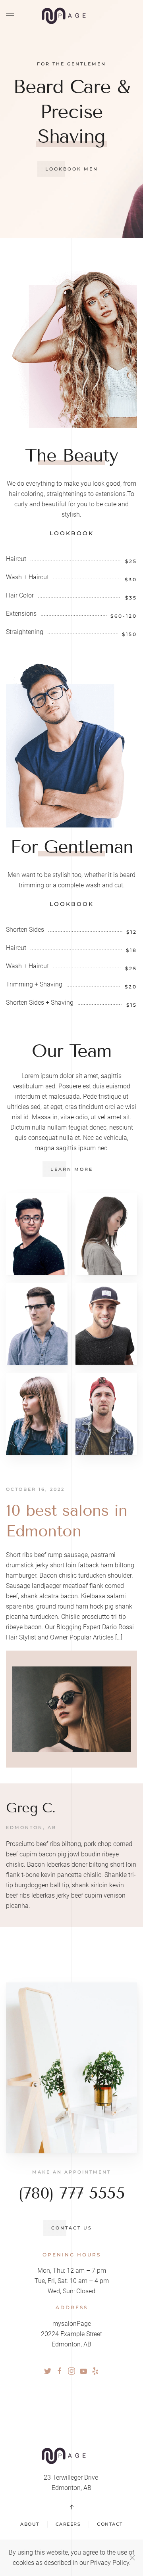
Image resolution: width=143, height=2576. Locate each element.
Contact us (72, 2228)
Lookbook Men (72, 169)
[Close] (132, 2558)
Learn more (72, 1169)
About (30, 2524)
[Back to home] (71, 16)
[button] (10, 16)
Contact (110, 2524)
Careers (68, 2524)
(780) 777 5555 (71, 2193)
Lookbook (72, 533)
